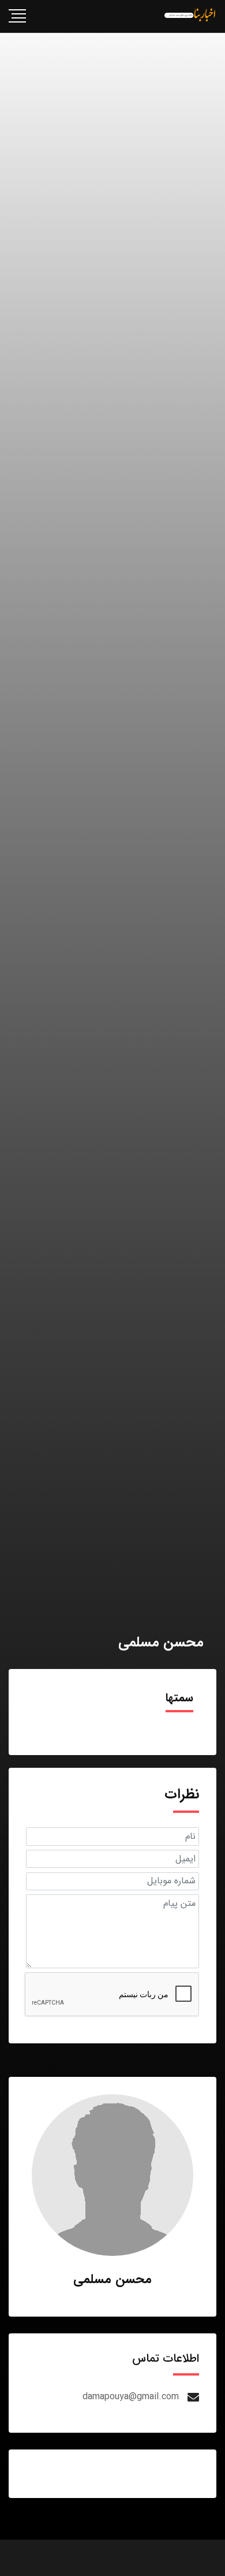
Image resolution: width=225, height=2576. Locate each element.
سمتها (179, 1698)
